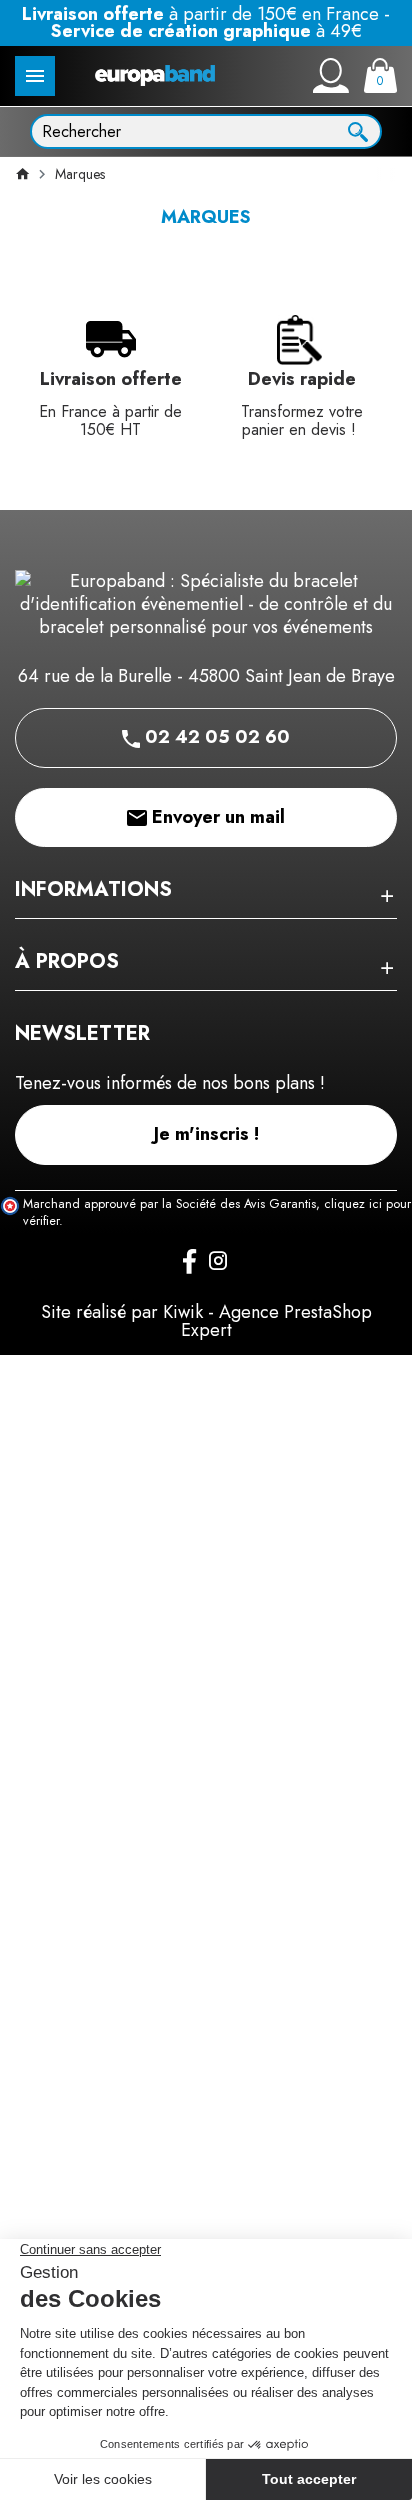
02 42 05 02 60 (215, 737)
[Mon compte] (331, 76)
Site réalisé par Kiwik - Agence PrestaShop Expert (206, 1321)
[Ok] (358, 130)
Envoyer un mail (216, 817)
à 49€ (206, 31)
